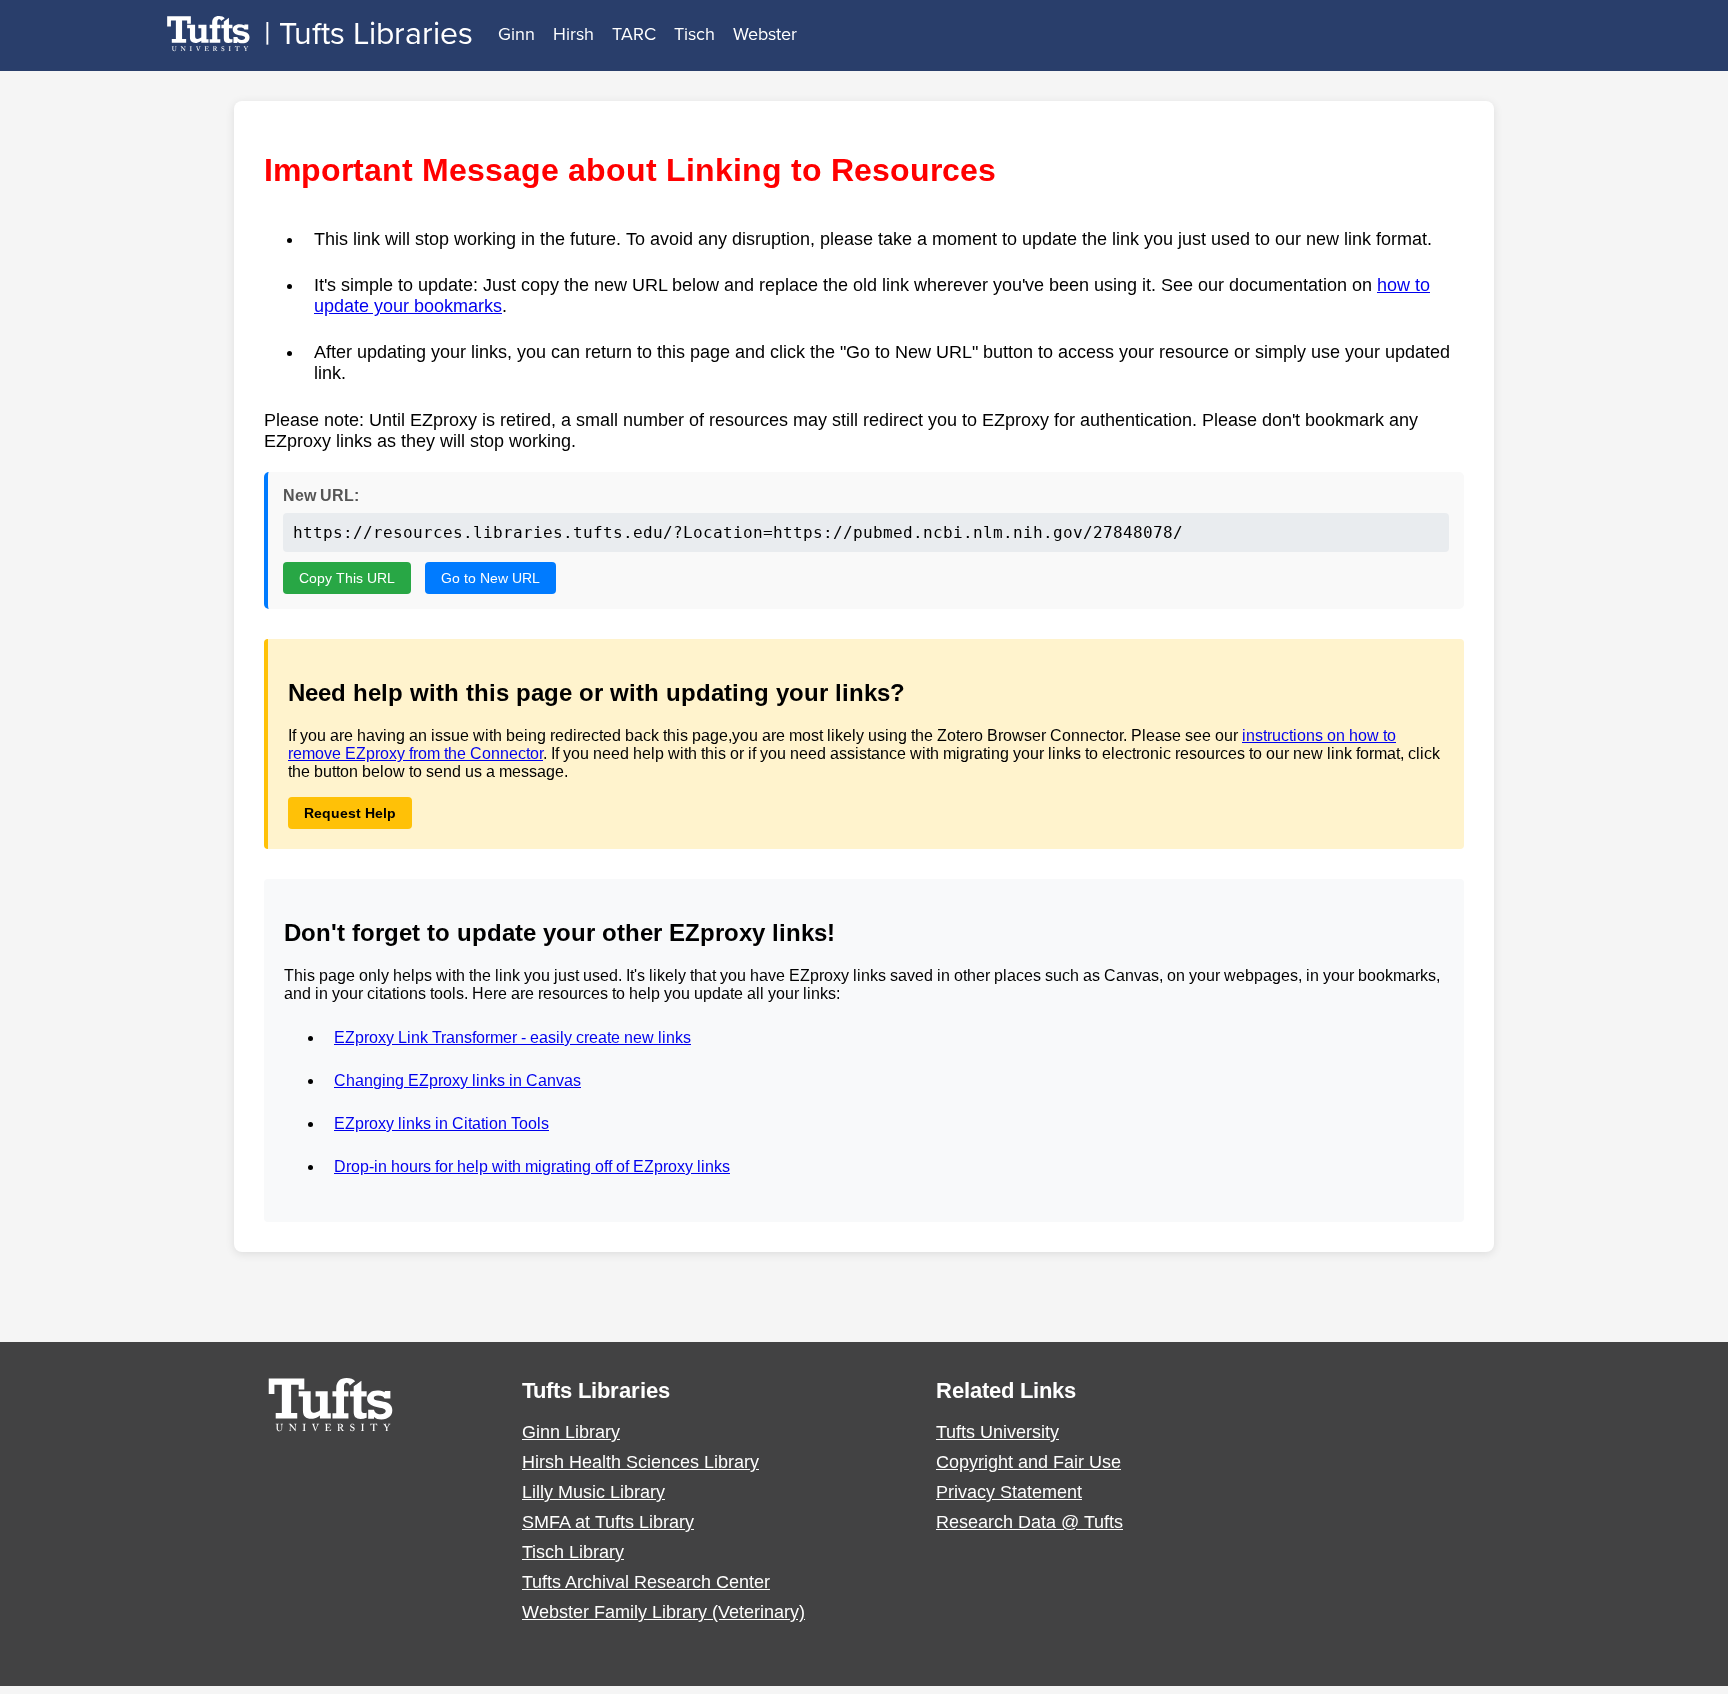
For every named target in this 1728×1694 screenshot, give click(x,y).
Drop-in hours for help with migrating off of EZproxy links (532, 1166)
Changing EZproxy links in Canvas (457, 1080)
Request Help (350, 813)
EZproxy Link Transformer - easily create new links (512, 1037)
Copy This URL (347, 578)
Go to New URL (490, 578)
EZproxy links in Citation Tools (441, 1123)
